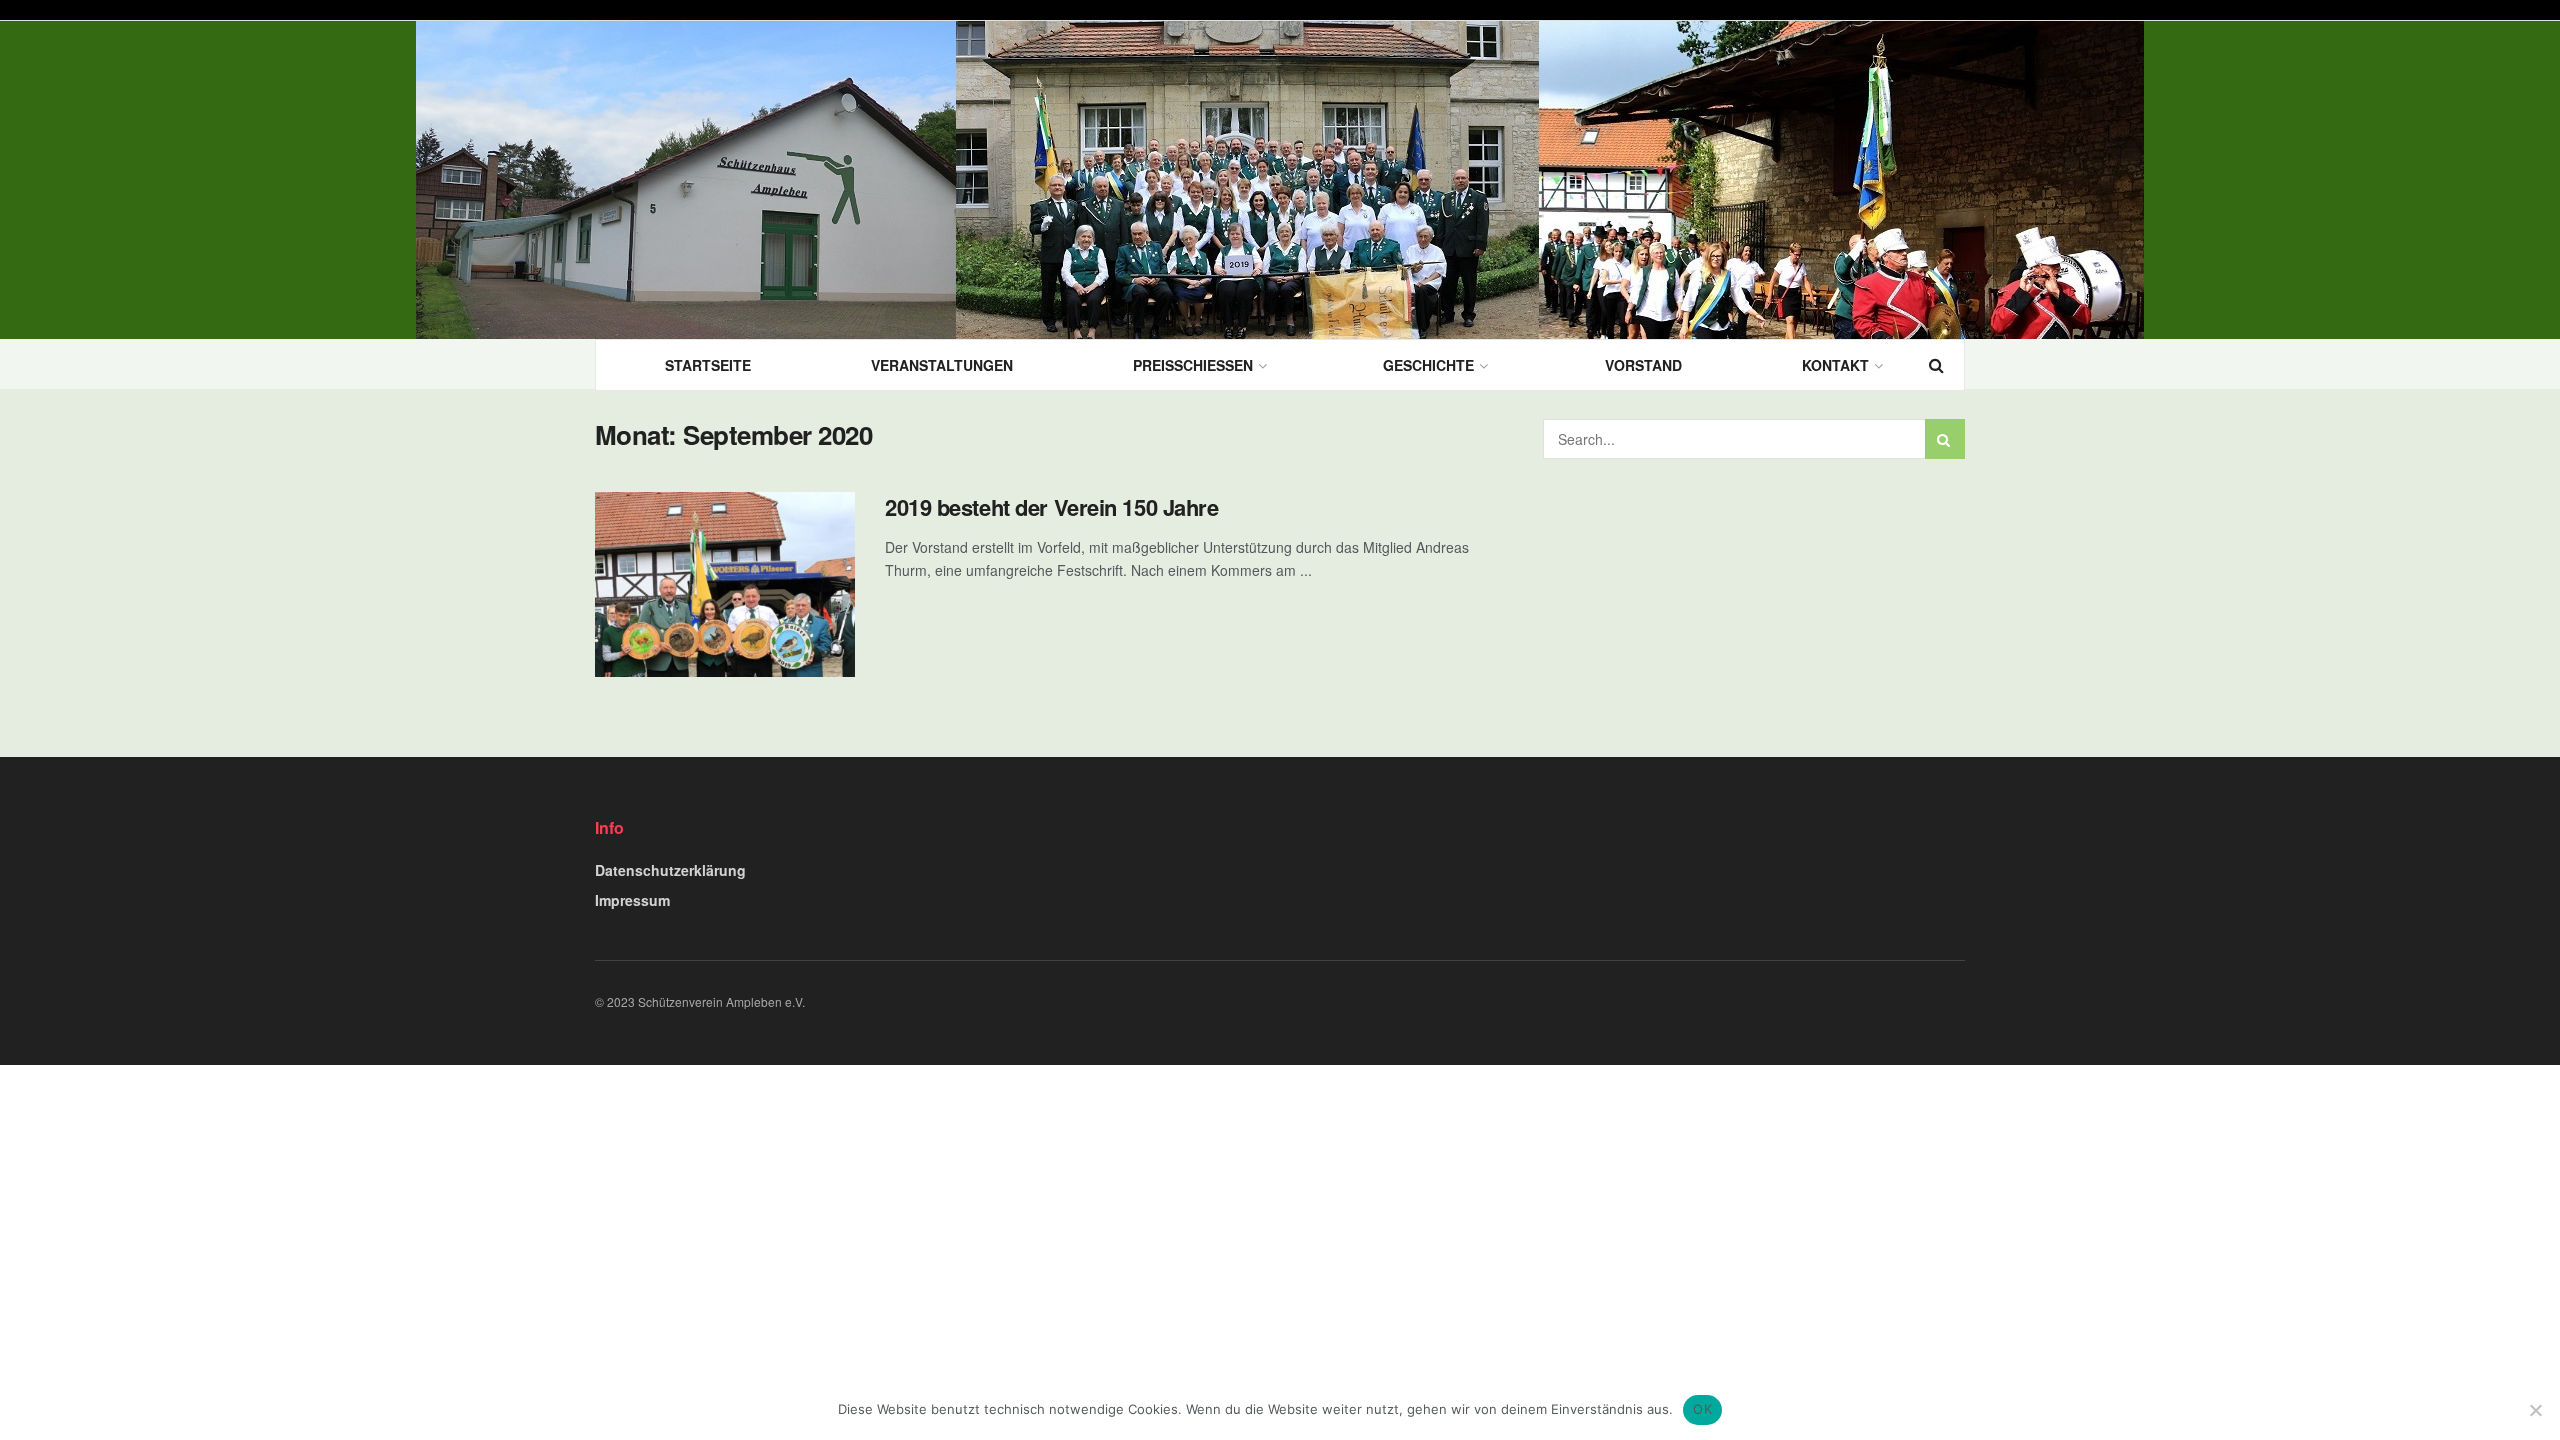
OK (1702, 1409)
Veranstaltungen (942, 365)
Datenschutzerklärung (670, 870)
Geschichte (1428, 365)
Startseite (708, 365)
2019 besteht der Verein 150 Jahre (1051, 507)
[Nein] (2535, 1410)
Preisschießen (1193, 365)
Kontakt (1835, 365)
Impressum (632, 900)
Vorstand (1643, 365)
